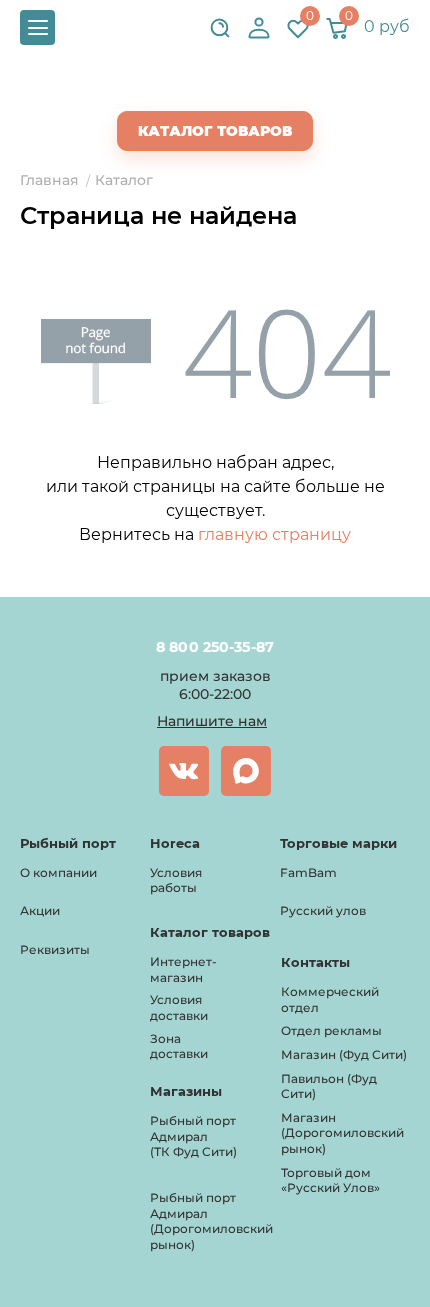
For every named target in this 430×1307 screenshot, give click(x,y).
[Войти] (259, 28)
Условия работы (176, 880)
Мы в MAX (246, 771)
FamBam (308, 872)
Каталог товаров (215, 131)
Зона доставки (179, 1046)
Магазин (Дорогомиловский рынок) (342, 1133)
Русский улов (323, 910)
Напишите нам (212, 721)
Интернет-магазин (183, 969)
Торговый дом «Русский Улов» (330, 1180)
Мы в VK (184, 771)
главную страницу (274, 534)
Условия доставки (179, 1007)
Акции (40, 910)
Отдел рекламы (331, 1030)
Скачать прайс (232, 91)
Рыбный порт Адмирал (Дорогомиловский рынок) (211, 1221)
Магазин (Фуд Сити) (344, 1054)
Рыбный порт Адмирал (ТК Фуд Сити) (193, 1136)
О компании (58, 872)
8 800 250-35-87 (215, 647)
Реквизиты (55, 949)
